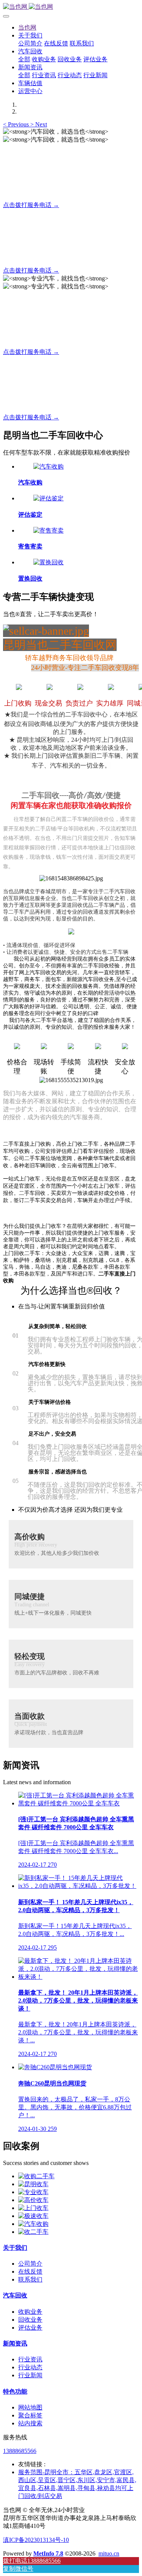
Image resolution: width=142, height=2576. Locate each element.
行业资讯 (30, 2359)
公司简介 (30, 2264)
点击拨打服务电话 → (31, 205)
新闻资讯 (15, 2343)
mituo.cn (109, 2553)
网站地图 (30, 2407)
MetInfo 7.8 (48, 2553)
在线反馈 (30, 2272)
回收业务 (30, 2320)
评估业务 (30, 2328)
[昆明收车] (33, 2184)
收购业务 (30, 2312)
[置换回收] (48, 562)
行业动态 (30, 2367)
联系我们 (30, 2279)
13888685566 (20, 2451)
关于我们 (15, 2248)
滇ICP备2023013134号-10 (36, 2540)
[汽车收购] (48, 466)
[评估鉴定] (48, 498)
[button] (17, 124)
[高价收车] (33, 2200)
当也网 (27, 27)
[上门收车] (33, 2208)
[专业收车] (33, 2192)
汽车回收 (15, 2295)
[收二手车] (33, 2232)
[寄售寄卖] (48, 530)
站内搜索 (30, 2423)
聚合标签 (30, 2415)
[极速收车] (33, 2216)
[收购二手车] (36, 2176)
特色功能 (15, 2391)
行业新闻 (30, 2375)
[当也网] (71, 7)
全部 (24, 59)
